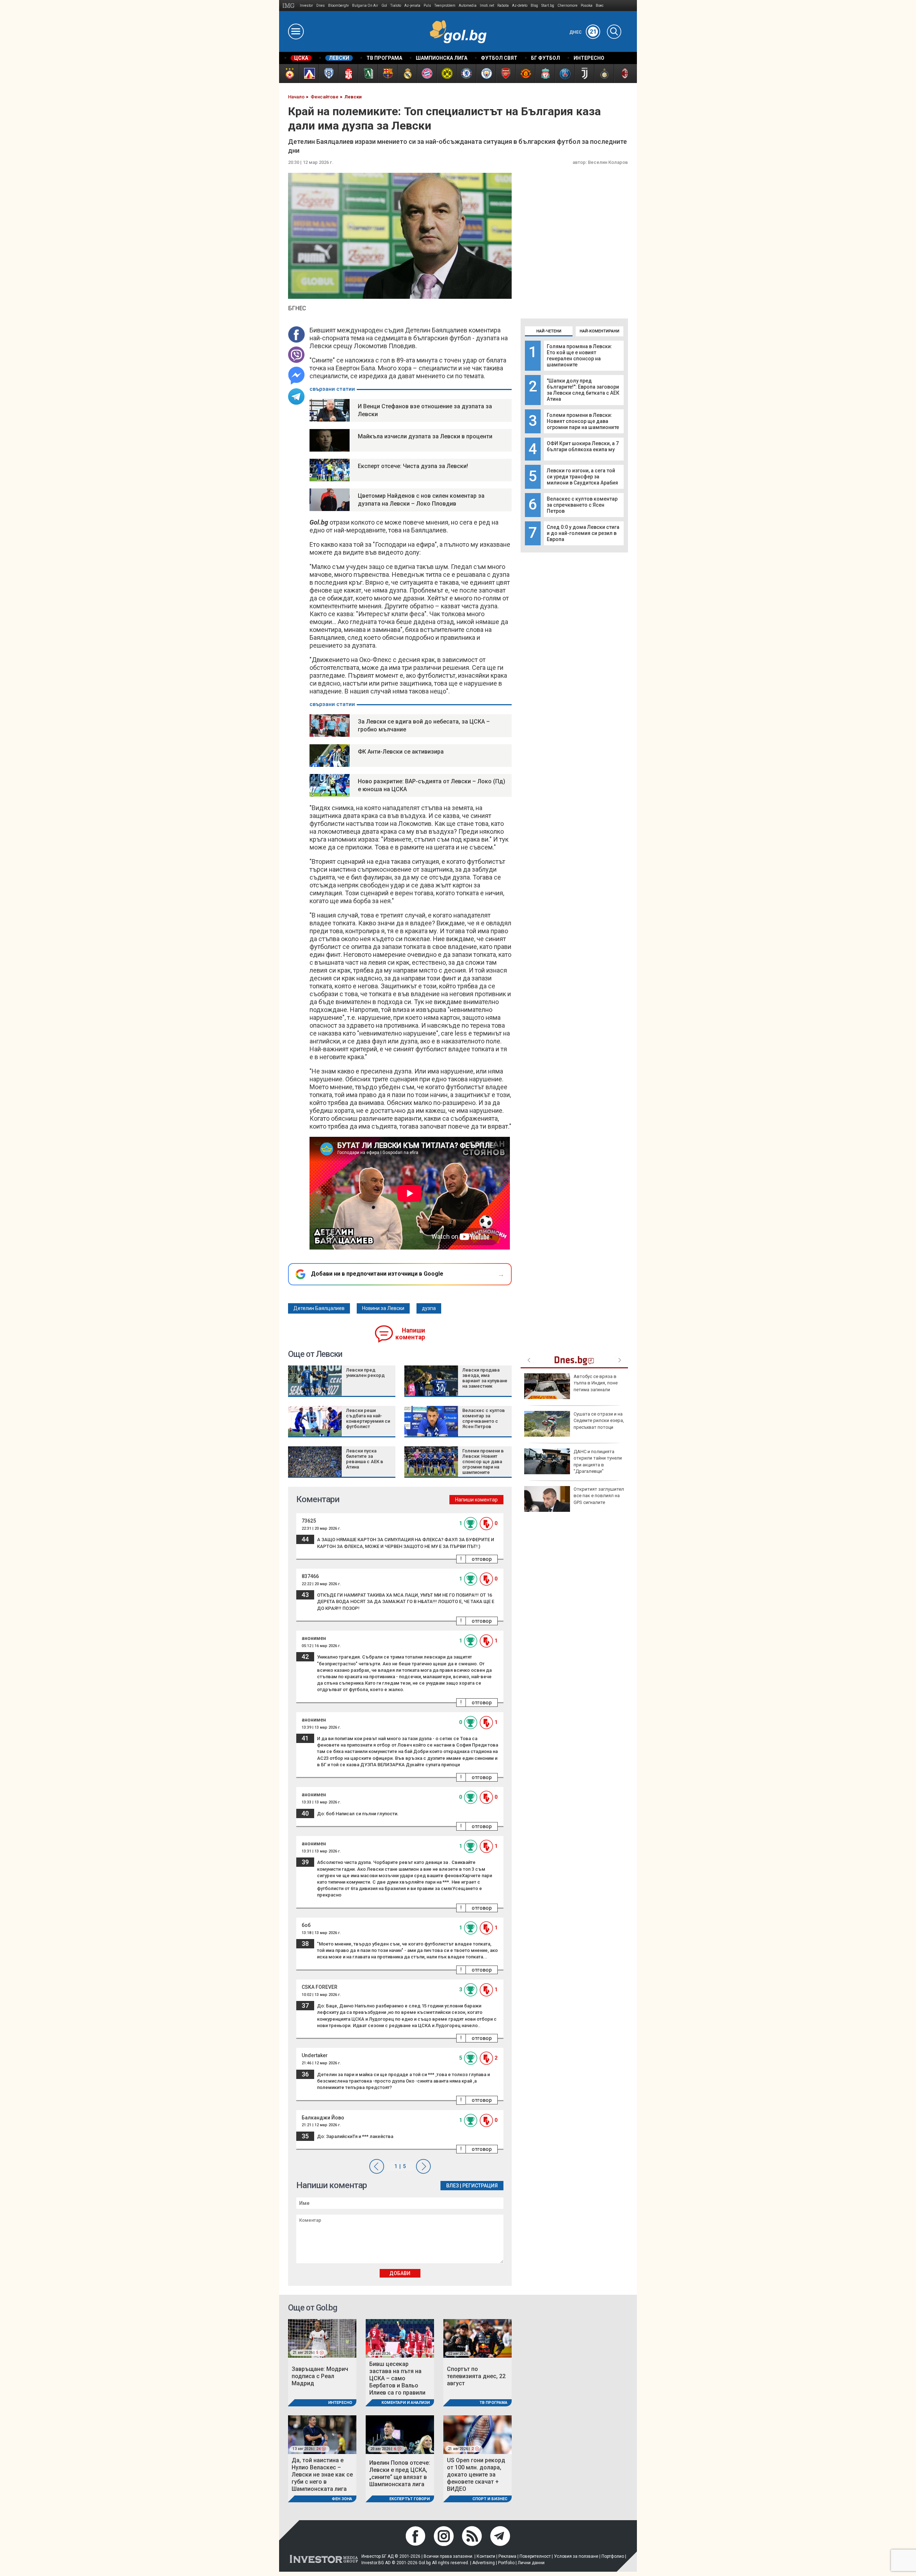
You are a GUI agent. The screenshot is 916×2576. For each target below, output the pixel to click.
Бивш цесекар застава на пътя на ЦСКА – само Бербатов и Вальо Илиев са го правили (397, 2378)
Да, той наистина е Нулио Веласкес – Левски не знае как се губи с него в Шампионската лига (322, 2475)
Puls (427, 6)
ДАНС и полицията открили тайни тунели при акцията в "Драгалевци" (598, 1461)
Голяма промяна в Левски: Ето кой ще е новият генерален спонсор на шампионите (579, 356)
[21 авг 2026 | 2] (478, 2434)
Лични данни (531, 2563)
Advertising (484, 2563)
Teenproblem (445, 6)
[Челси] (466, 74)
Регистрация (480, 2186)
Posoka (587, 6)
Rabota (503, 6)
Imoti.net (487, 6)
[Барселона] (387, 74)
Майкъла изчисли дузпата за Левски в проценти (425, 436)
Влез (452, 2186)
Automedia (468, 6)
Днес (583, 32)
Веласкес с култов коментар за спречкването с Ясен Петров (582, 505)
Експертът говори (410, 2499)
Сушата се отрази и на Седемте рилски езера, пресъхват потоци (599, 1420)
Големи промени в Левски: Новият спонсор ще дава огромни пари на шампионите (583, 421)
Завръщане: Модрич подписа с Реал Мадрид (320, 2376)
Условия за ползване (576, 2556)
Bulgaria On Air (365, 6)
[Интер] (604, 74)
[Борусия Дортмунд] (446, 74)
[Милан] (623, 74)
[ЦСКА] (289, 74)
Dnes (321, 6)
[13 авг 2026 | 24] (322, 2434)
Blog (534, 6)
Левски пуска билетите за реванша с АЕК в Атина (365, 1459)
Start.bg (548, 6)
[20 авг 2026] (400, 2338)
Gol (384, 6)
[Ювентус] (584, 74)
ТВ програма (493, 2403)
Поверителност (535, 2556)
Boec (600, 6)
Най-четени (549, 331)
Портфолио (613, 2556)
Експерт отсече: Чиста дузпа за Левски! (413, 466)
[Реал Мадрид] (407, 74)
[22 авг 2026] (478, 2338)
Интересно (340, 2403)
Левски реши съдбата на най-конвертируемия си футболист (368, 1418)
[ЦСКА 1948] (348, 74)
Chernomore (567, 6)
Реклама (507, 2556)
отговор (482, 1559)
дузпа (429, 1308)
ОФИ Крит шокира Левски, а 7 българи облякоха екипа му (583, 446)
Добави (400, 2273)
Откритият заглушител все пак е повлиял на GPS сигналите (599, 1496)
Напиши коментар (410, 1334)
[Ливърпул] (545, 74)
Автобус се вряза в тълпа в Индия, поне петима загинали (596, 1383)
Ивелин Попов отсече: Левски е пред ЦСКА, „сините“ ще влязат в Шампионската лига (400, 2473)
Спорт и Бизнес (490, 2499)
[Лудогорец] (368, 74)
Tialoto (396, 6)
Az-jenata (412, 6)
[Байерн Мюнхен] (427, 74)
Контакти (486, 2556)
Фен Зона (342, 2499)
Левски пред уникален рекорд (365, 1373)
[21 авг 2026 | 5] (322, 2338)
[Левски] (309, 74)
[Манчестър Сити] (486, 74)
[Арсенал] (505, 74)
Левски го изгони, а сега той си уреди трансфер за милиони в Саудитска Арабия (582, 477)
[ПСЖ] (564, 74)
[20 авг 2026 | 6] (400, 2434)
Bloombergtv (338, 6)
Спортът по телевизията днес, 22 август (476, 2376)
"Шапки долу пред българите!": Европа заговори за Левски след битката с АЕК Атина (583, 390)
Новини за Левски (383, 1308)
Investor (306, 6)
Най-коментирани (600, 331)
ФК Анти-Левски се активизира (401, 752)
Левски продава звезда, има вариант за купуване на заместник (485, 1378)
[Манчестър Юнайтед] (525, 74)
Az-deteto (520, 6)
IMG (290, 6)
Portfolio (506, 2563)
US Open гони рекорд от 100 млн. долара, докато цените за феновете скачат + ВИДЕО (476, 2475)
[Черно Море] (328, 74)
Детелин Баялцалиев (319, 1308)
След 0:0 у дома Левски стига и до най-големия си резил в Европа (583, 533)
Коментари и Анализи (406, 2403)
